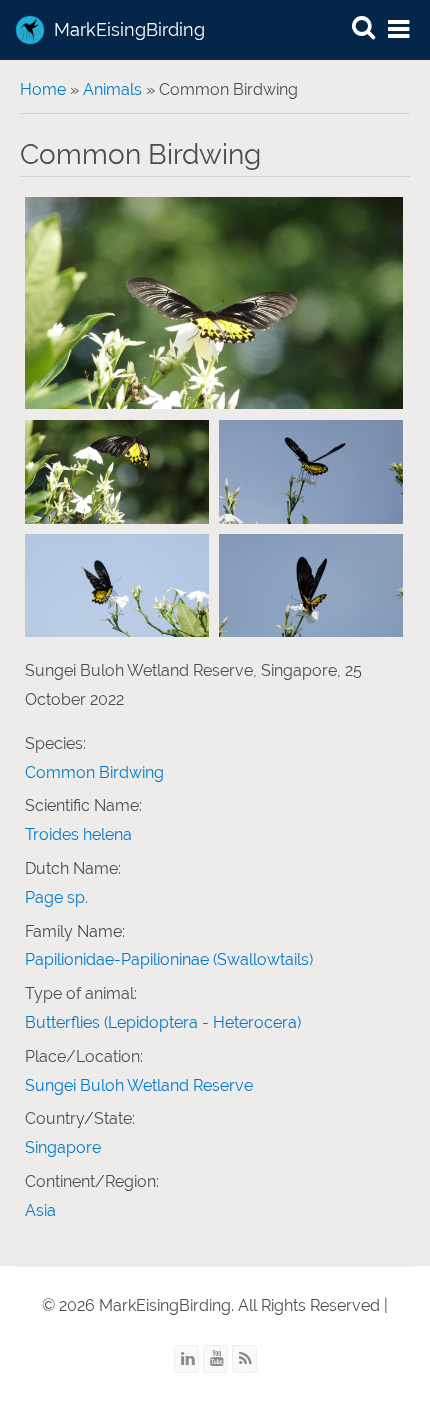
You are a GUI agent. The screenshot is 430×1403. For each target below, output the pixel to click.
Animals (112, 89)
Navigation (400, 30)
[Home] (30, 30)
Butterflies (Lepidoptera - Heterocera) (163, 1022)
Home (43, 89)
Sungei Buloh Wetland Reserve (139, 1085)
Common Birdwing (94, 772)
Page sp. (56, 897)
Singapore (63, 1147)
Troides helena (78, 834)
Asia (40, 1210)
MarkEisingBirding (129, 29)
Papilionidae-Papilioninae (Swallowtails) (169, 959)
